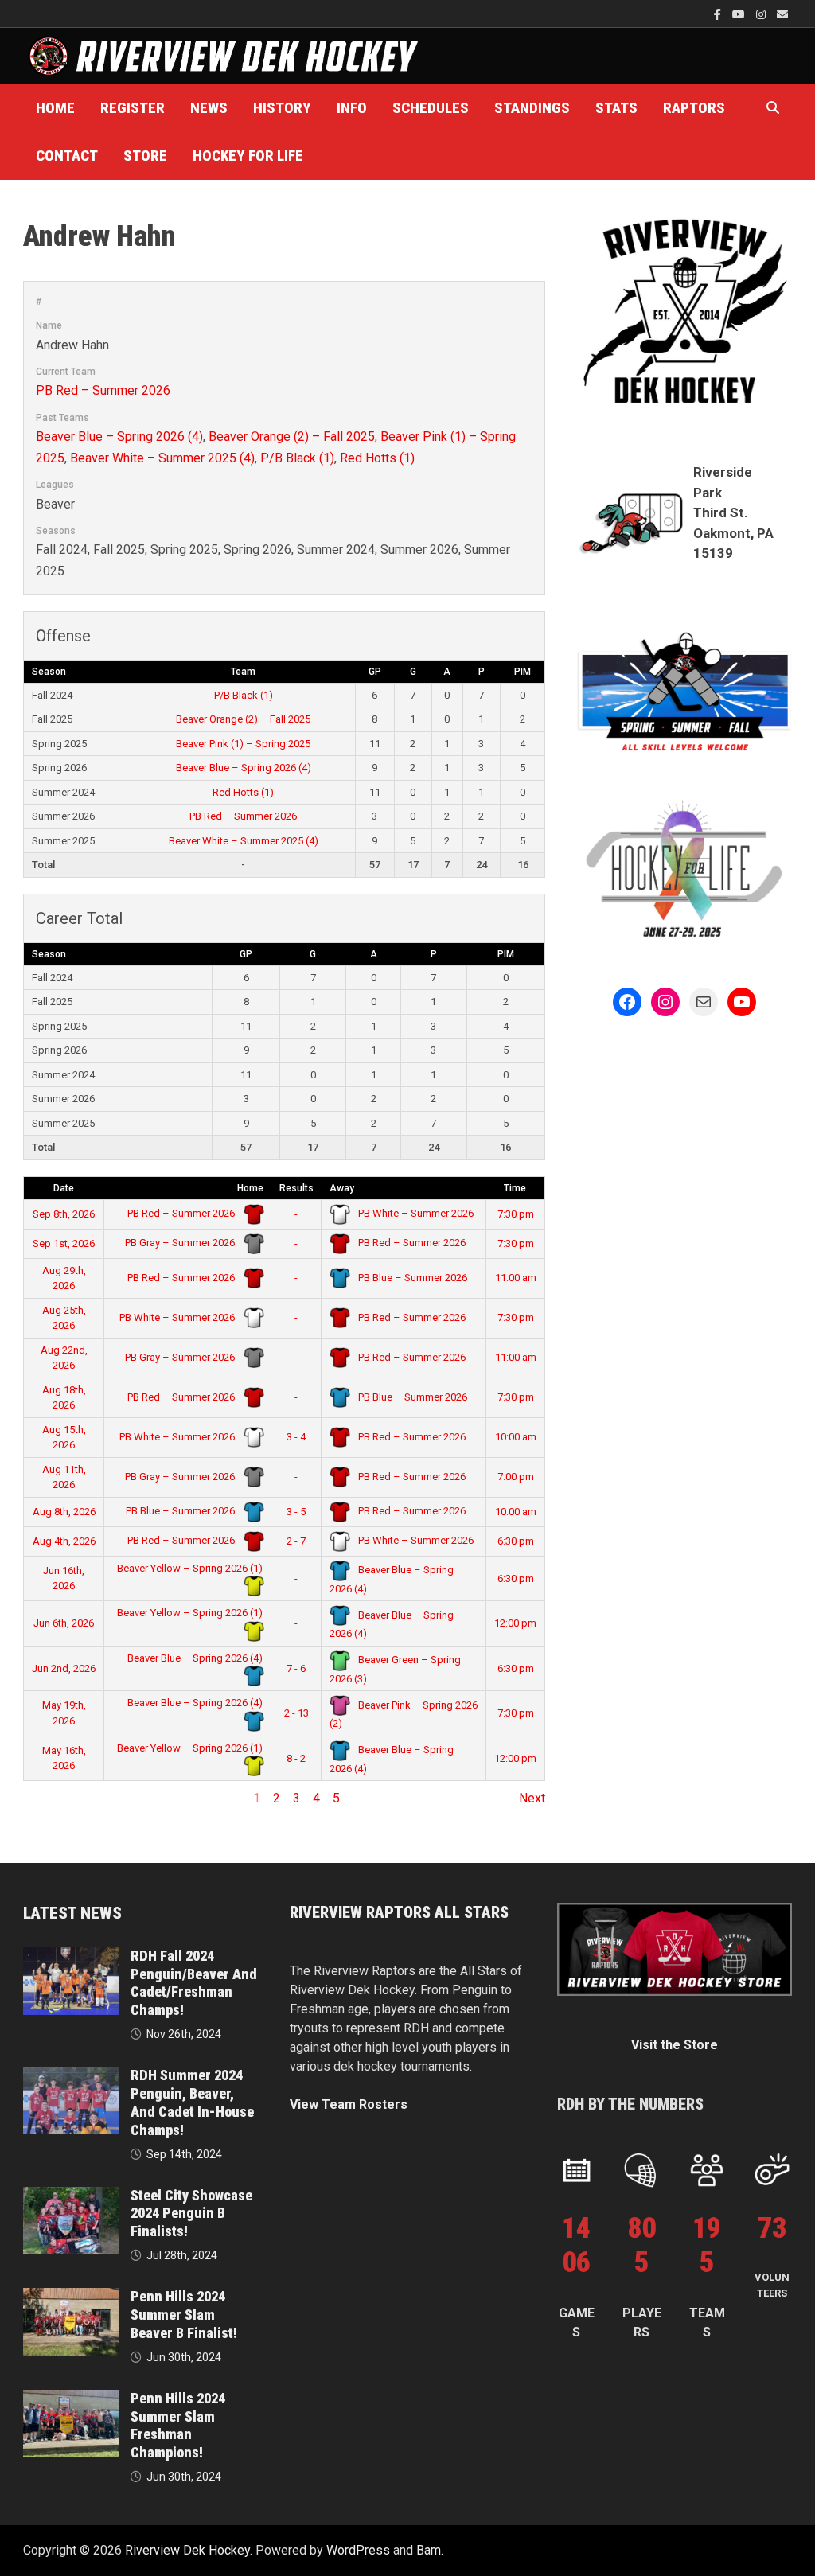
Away (342, 1188)
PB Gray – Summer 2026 (181, 1243)
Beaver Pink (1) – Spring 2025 (243, 744)
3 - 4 (296, 1437)
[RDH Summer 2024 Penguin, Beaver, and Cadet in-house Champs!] (71, 2076)
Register (133, 108)
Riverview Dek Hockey (187, 2550)
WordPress (358, 2550)
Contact (67, 156)
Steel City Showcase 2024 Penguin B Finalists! (191, 2214)
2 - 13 (296, 1713)
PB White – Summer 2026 (415, 1213)
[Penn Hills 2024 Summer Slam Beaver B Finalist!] (71, 2297)
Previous (48, 1798)
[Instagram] (762, 14)
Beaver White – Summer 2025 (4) (162, 458)
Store (145, 156)
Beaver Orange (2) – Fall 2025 (292, 436)
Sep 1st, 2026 (64, 1243)
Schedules (431, 108)
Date (64, 1188)
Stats (616, 108)
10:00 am (516, 1437)
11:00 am (516, 1278)
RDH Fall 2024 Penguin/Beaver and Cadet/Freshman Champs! (194, 1983)
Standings (532, 108)
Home (55, 108)
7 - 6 (296, 1668)
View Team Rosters (349, 2104)
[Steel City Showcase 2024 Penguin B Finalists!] (71, 2196)
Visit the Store (675, 2045)
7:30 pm (516, 1214)
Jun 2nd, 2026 (64, 1668)
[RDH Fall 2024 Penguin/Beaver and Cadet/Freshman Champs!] (71, 1956)
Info (352, 108)
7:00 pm (516, 1477)
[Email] (782, 14)
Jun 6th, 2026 (64, 1623)
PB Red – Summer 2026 (103, 390)
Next (532, 1798)
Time (515, 1188)
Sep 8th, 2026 (64, 1214)
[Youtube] (740, 14)
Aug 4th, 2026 (64, 1541)
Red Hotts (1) (377, 458)
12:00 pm (515, 1623)
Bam (429, 2550)
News (209, 108)
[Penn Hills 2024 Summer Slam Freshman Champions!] (71, 2399)
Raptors (694, 108)
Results (296, 1188)
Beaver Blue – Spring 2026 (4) (119, 436)
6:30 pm (516, 1541)
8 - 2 (296, 1758)
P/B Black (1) (297, 458)
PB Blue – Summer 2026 (411, 1278)
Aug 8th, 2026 (64, 1512)
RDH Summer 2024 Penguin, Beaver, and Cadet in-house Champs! (192, 2102)
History (282, 108)
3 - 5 (296, 1512)
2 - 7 (296, 1541)
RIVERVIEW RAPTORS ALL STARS (399, 1912)
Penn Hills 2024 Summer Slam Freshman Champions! (178, 2426)
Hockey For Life (248, 156)
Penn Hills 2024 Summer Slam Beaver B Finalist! (184, 2315)
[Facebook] (719, 14)
